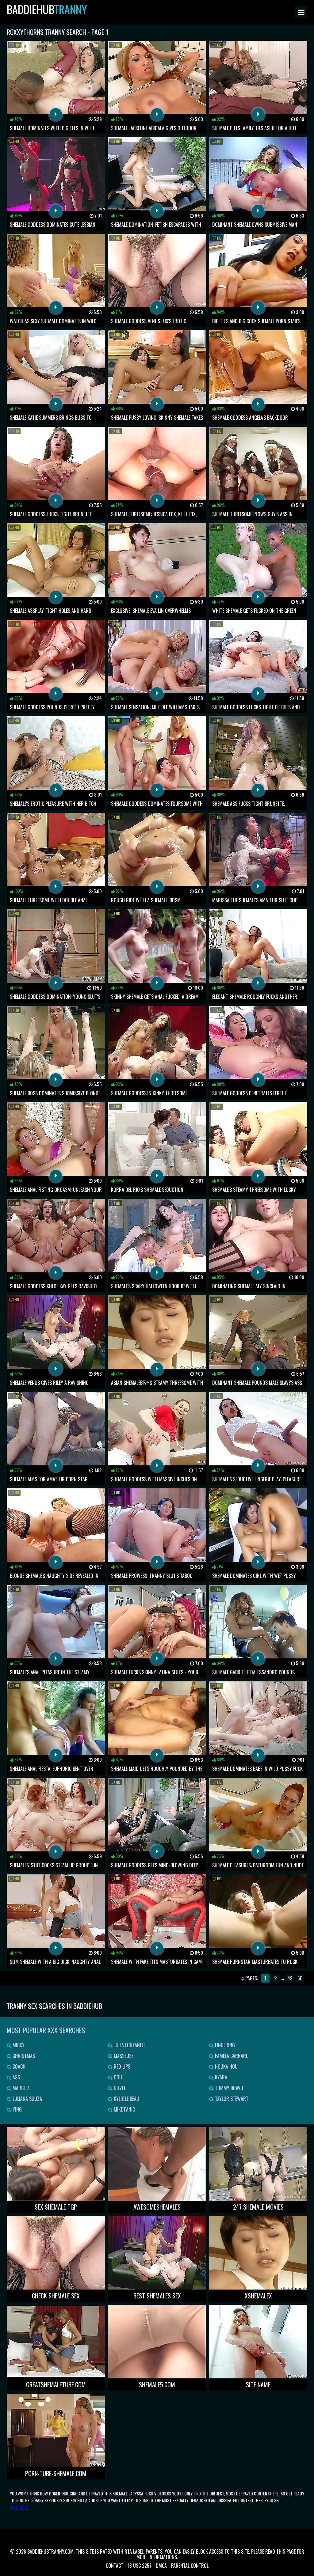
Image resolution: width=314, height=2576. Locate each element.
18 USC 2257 (140, 2566)
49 (290, 1978)
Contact (115, 2566)
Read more (19, 2507)
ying (17, 2109)
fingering (224, 2045)
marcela (21, 2088)
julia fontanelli (130, 2045)
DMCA (161, 2566)
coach (18, 2066)
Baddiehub (47, 9)
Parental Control (190, 2566)
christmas (23, 2056)
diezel (119, 2088)
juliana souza (27, 2099)
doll (118, 2077)
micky (18, 2045)
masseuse (123, 2056)
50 (300, 1978)
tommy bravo (228, 2088)
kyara (220, 2077)
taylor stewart (231, 2099)
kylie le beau (126, 2099)
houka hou (226, 2066)
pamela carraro (231, 2056)
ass (16, 2077)
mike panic (124, 2109)
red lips (121, 2066)
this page (286, 2551)
